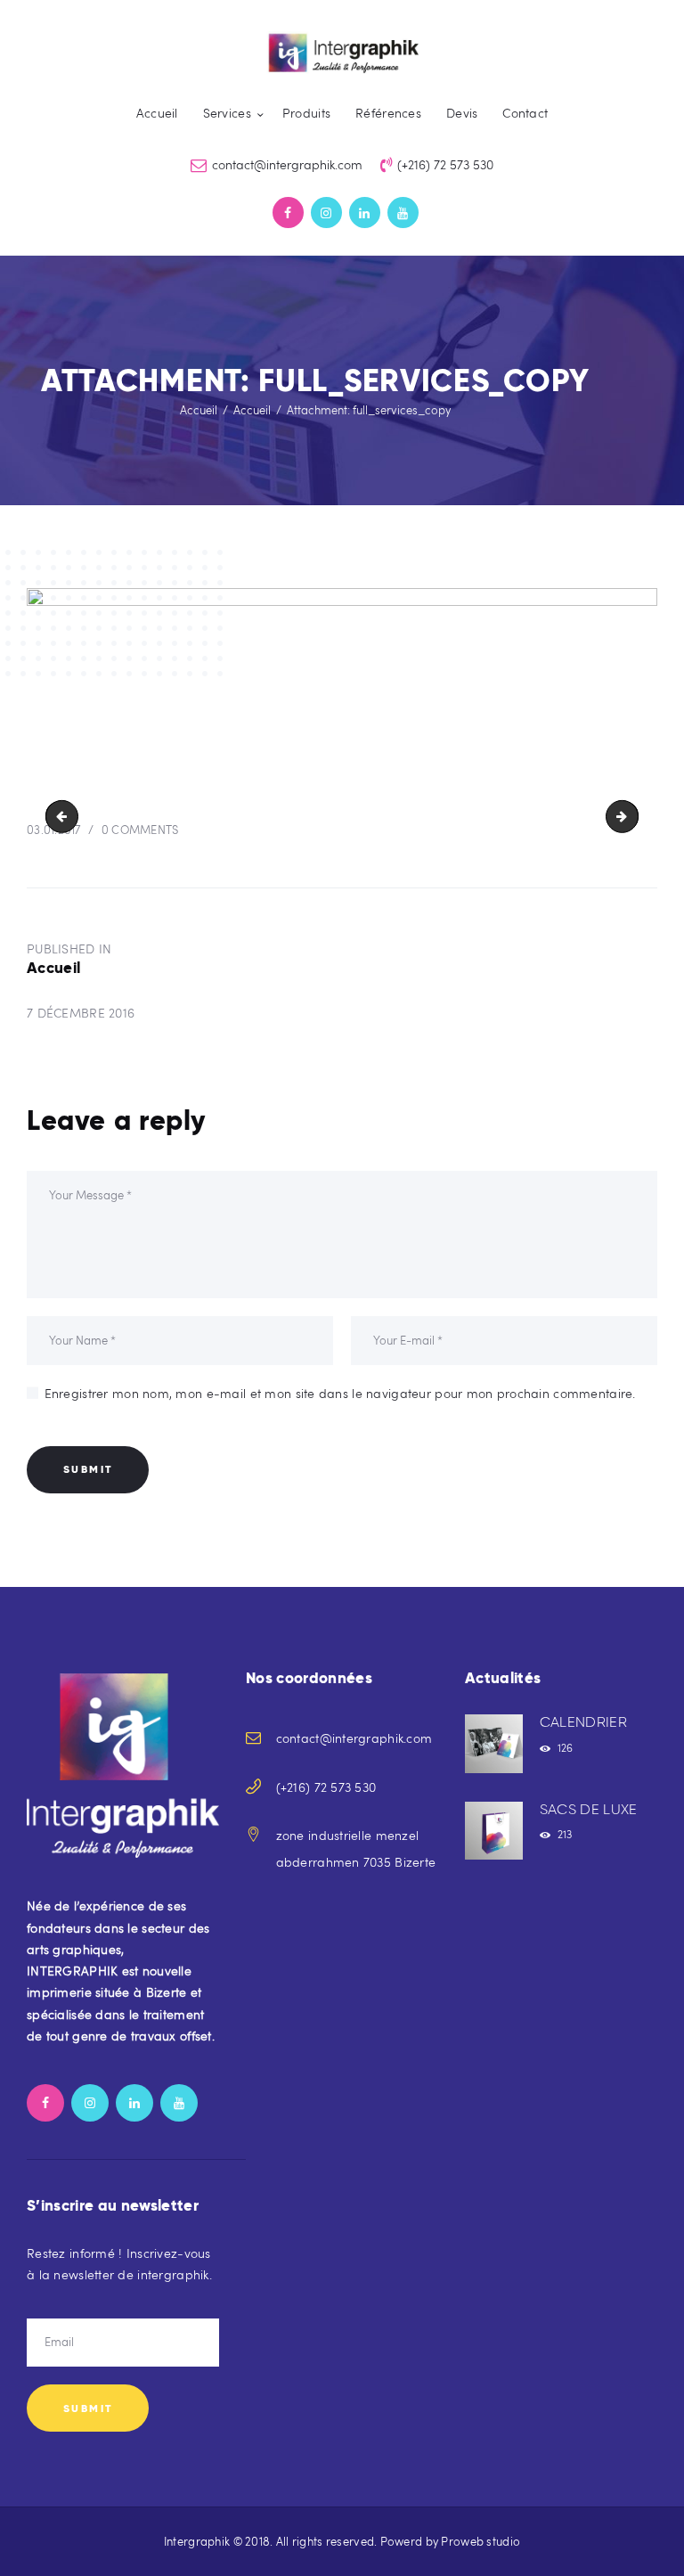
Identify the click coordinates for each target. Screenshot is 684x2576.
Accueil (199, 410)
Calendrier (583, 1722)
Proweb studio (480, 2541)
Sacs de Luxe (589, 1809)
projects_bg (65, 816)
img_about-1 (632, 816)
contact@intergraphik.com (354, 1738)
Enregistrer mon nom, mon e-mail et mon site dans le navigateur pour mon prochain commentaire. (340, 1393)
